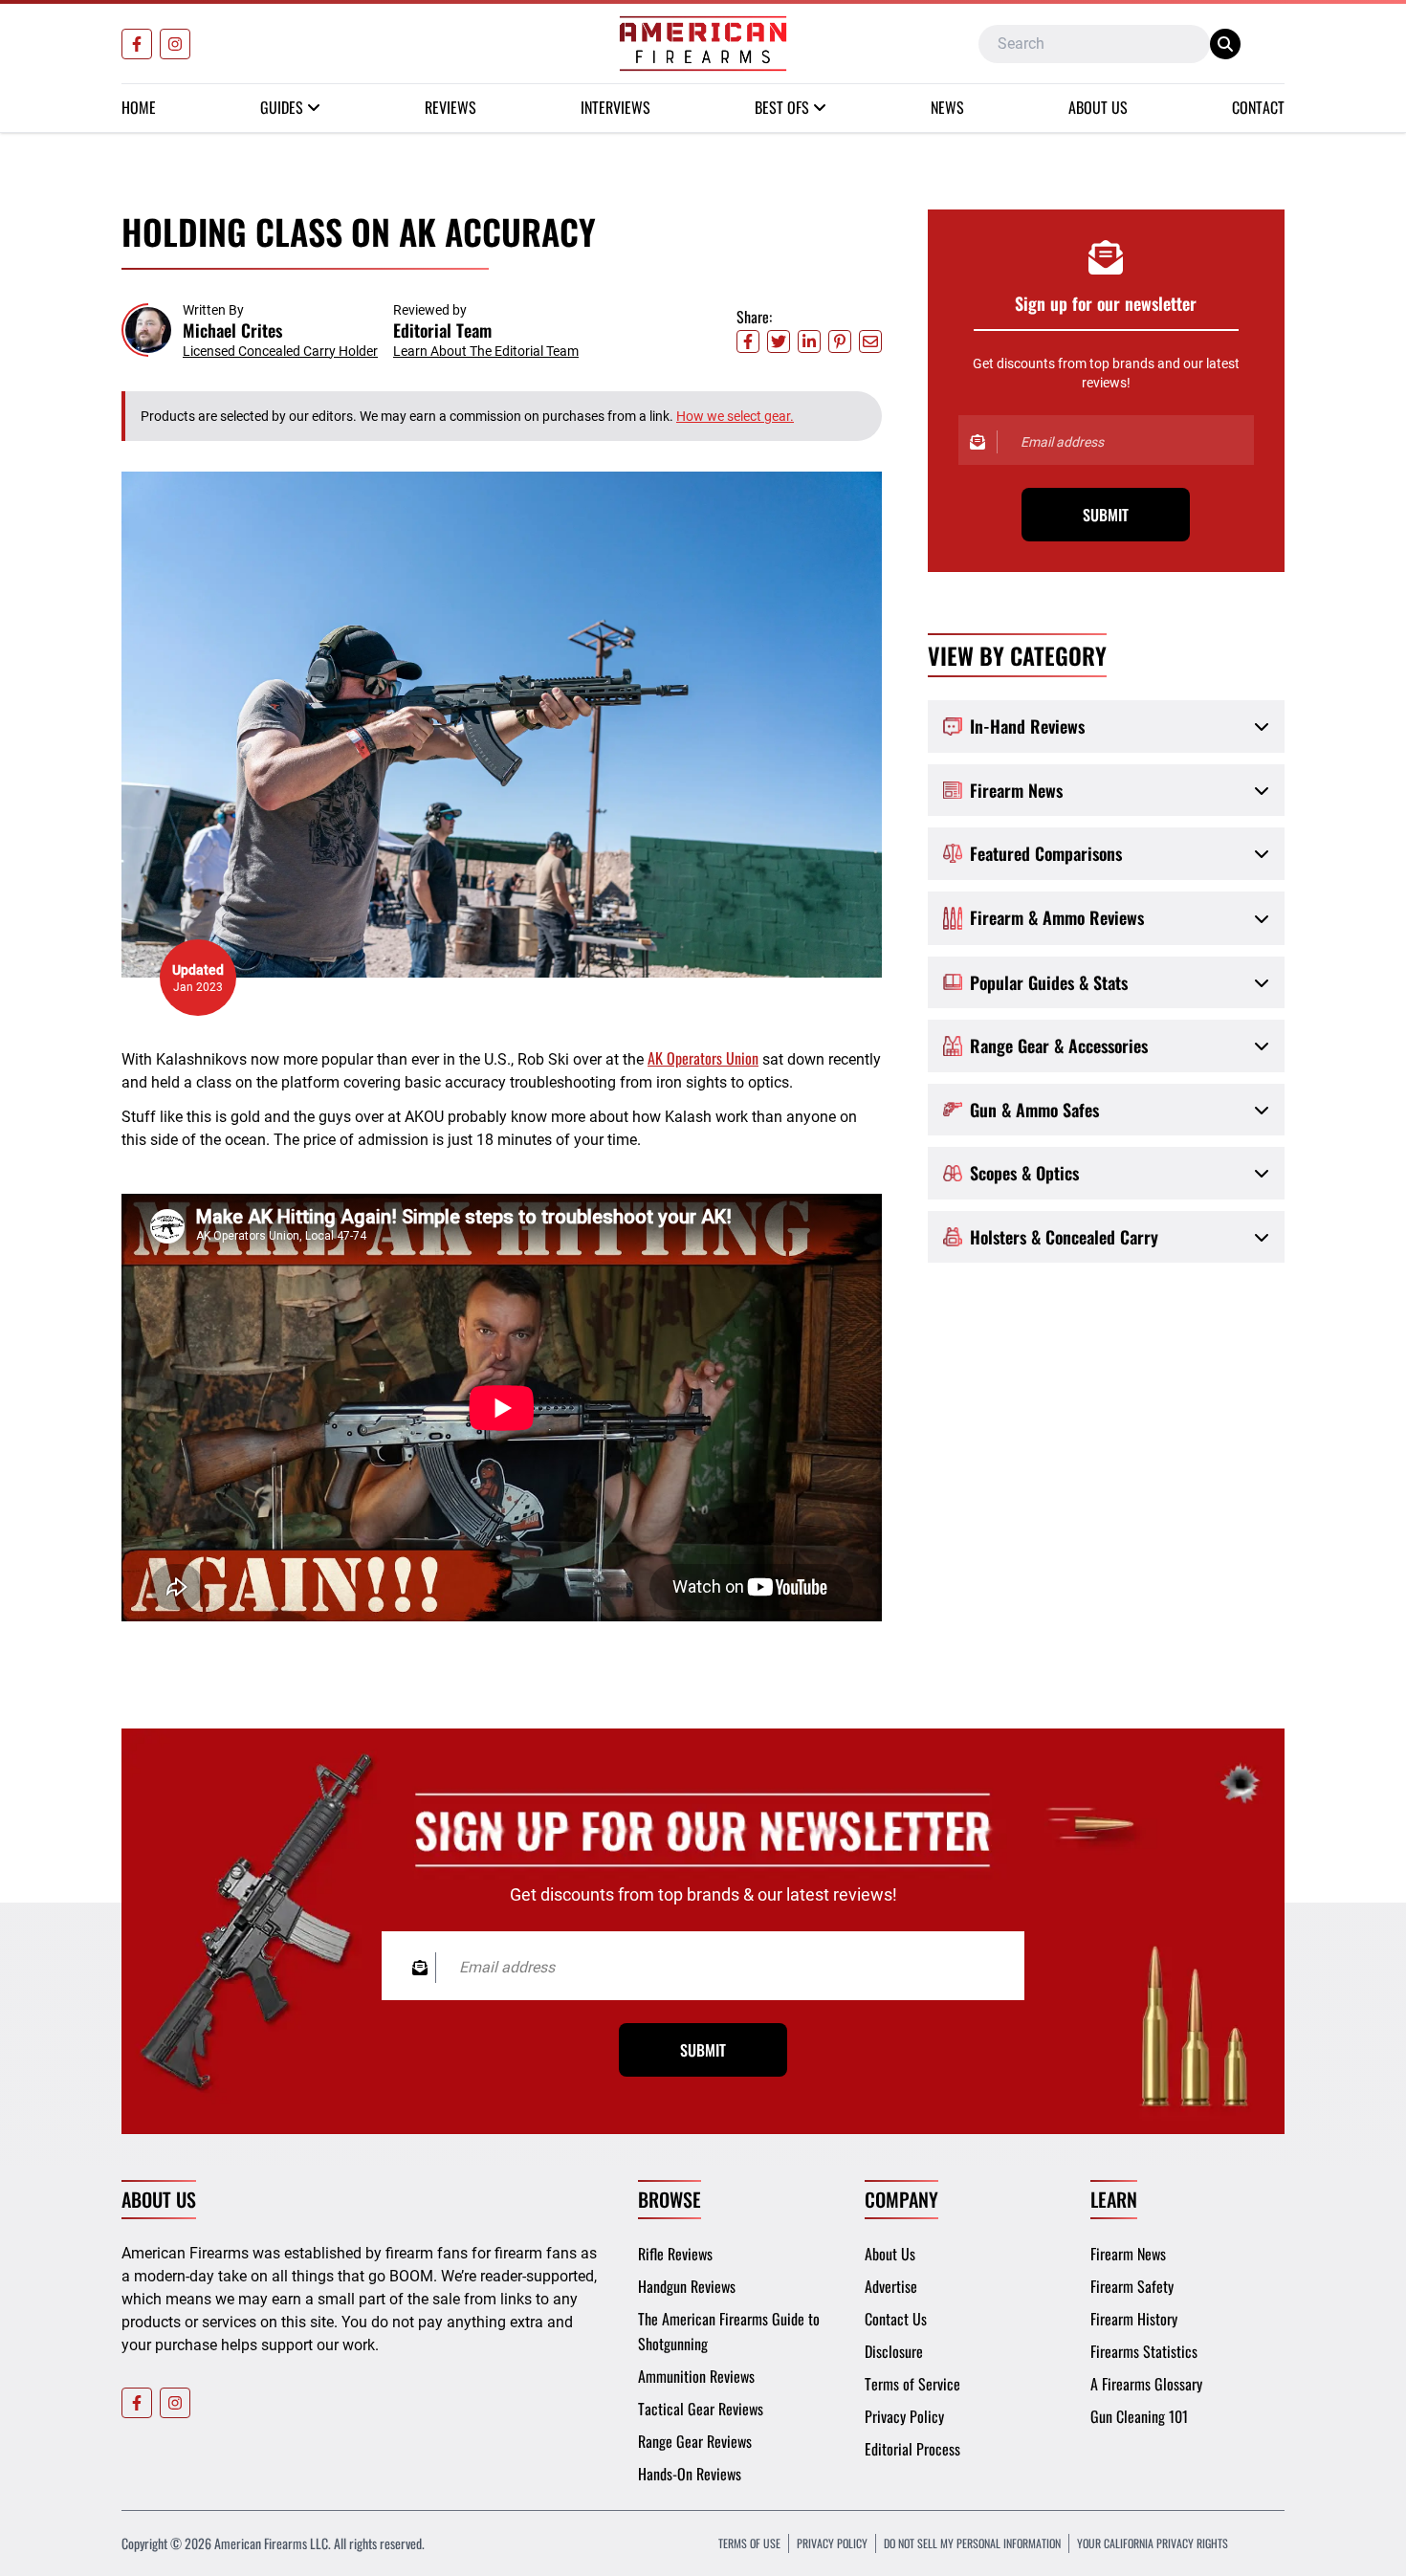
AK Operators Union (703, 1058)
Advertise (891, 2286)
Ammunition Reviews (696, 2376)
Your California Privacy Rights (1153, 2543)
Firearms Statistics (1144, 2351)
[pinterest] (840, 341)
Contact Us (896, 2319)
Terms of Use (749, 2543)
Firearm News (1128, 2254)
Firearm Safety (1132, 2286)
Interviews (615, 107)
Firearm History (1134, 2319)
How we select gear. (735, 416)
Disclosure (894, 2351)
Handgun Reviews (687, 2286)
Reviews (450, 107)
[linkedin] (809, 341)
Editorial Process (912, 2449)
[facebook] (748, 341)
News (947, 107)
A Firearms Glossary (1146, 2384)
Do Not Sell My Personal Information (972, 2543)
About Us (1098, 107)
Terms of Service (912, 2384)
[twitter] (779, 341)
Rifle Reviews (675, 2254)
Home (139, 107)
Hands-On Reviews (690, 2474)
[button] (250, 330)
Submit (1106, 515)
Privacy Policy (904, 2416)
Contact (1258, 107)
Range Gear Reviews (695, 2441)
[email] (870, 341)
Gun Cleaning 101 (1139, 2416)
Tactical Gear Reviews (701, 2409)
